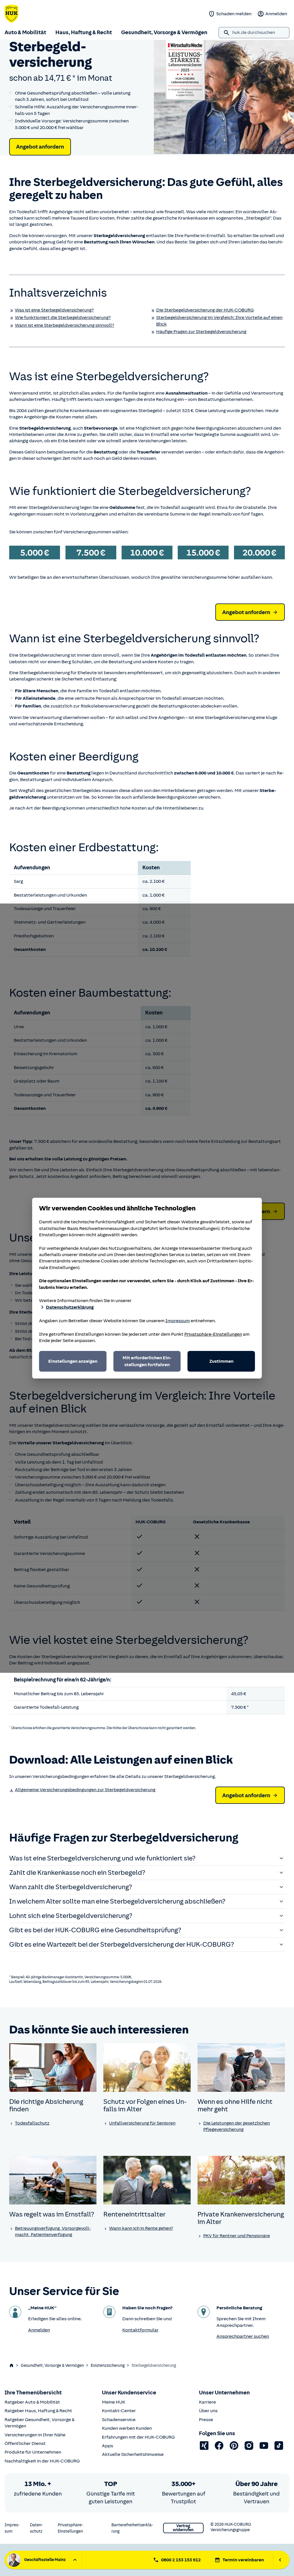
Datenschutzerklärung (70, 1307)
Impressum (178, 1321)
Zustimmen (221, 1361)
